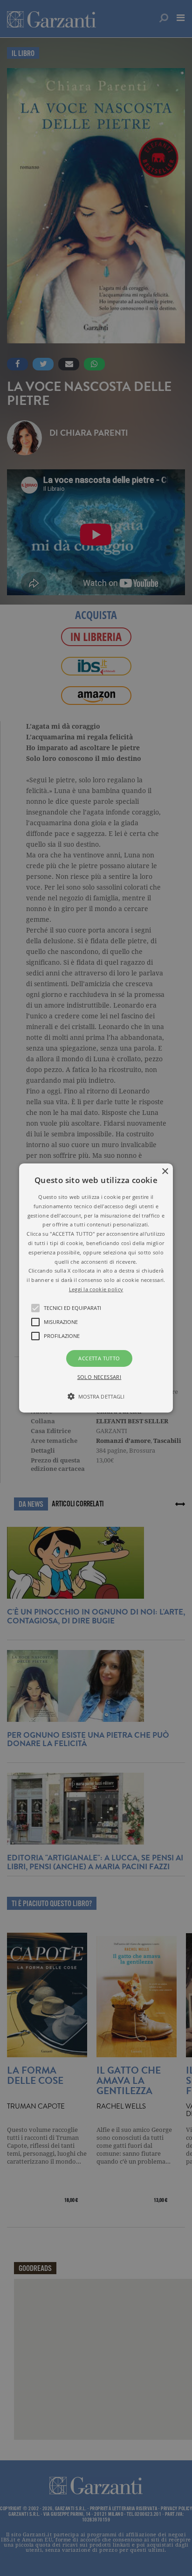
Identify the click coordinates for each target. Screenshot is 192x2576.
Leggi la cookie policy (96, 1289)
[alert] (96, 1288)
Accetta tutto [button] (99, 1358)
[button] (96, 1288)
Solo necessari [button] (99, 1377)
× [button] (165, 1172)
